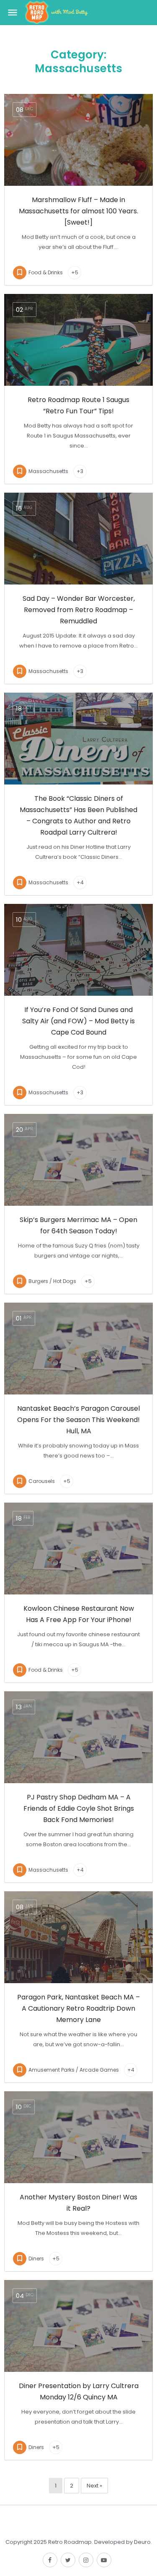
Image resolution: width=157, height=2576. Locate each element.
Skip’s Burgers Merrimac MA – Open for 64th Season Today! (78, 1225)
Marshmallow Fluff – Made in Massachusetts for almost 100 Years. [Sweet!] (78, 211)
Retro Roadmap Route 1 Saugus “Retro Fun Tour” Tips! (78, 405)
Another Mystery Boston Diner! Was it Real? (78, 2203)
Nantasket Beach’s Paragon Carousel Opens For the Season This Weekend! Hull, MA (78, 1420)
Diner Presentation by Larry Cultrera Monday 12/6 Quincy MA (79, 2391)
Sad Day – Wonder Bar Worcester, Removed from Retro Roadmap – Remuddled (79, 610)
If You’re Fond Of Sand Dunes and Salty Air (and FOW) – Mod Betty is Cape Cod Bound (78, 1021)
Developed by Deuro (122, 2542)
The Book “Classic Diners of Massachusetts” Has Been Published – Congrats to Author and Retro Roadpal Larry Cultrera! (78, 815)
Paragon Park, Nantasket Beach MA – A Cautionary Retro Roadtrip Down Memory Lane (78, 2008)
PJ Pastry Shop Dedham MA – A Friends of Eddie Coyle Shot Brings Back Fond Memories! (79, 1808)
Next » (94, 2486)
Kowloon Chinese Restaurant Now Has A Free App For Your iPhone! (79, 1614)
